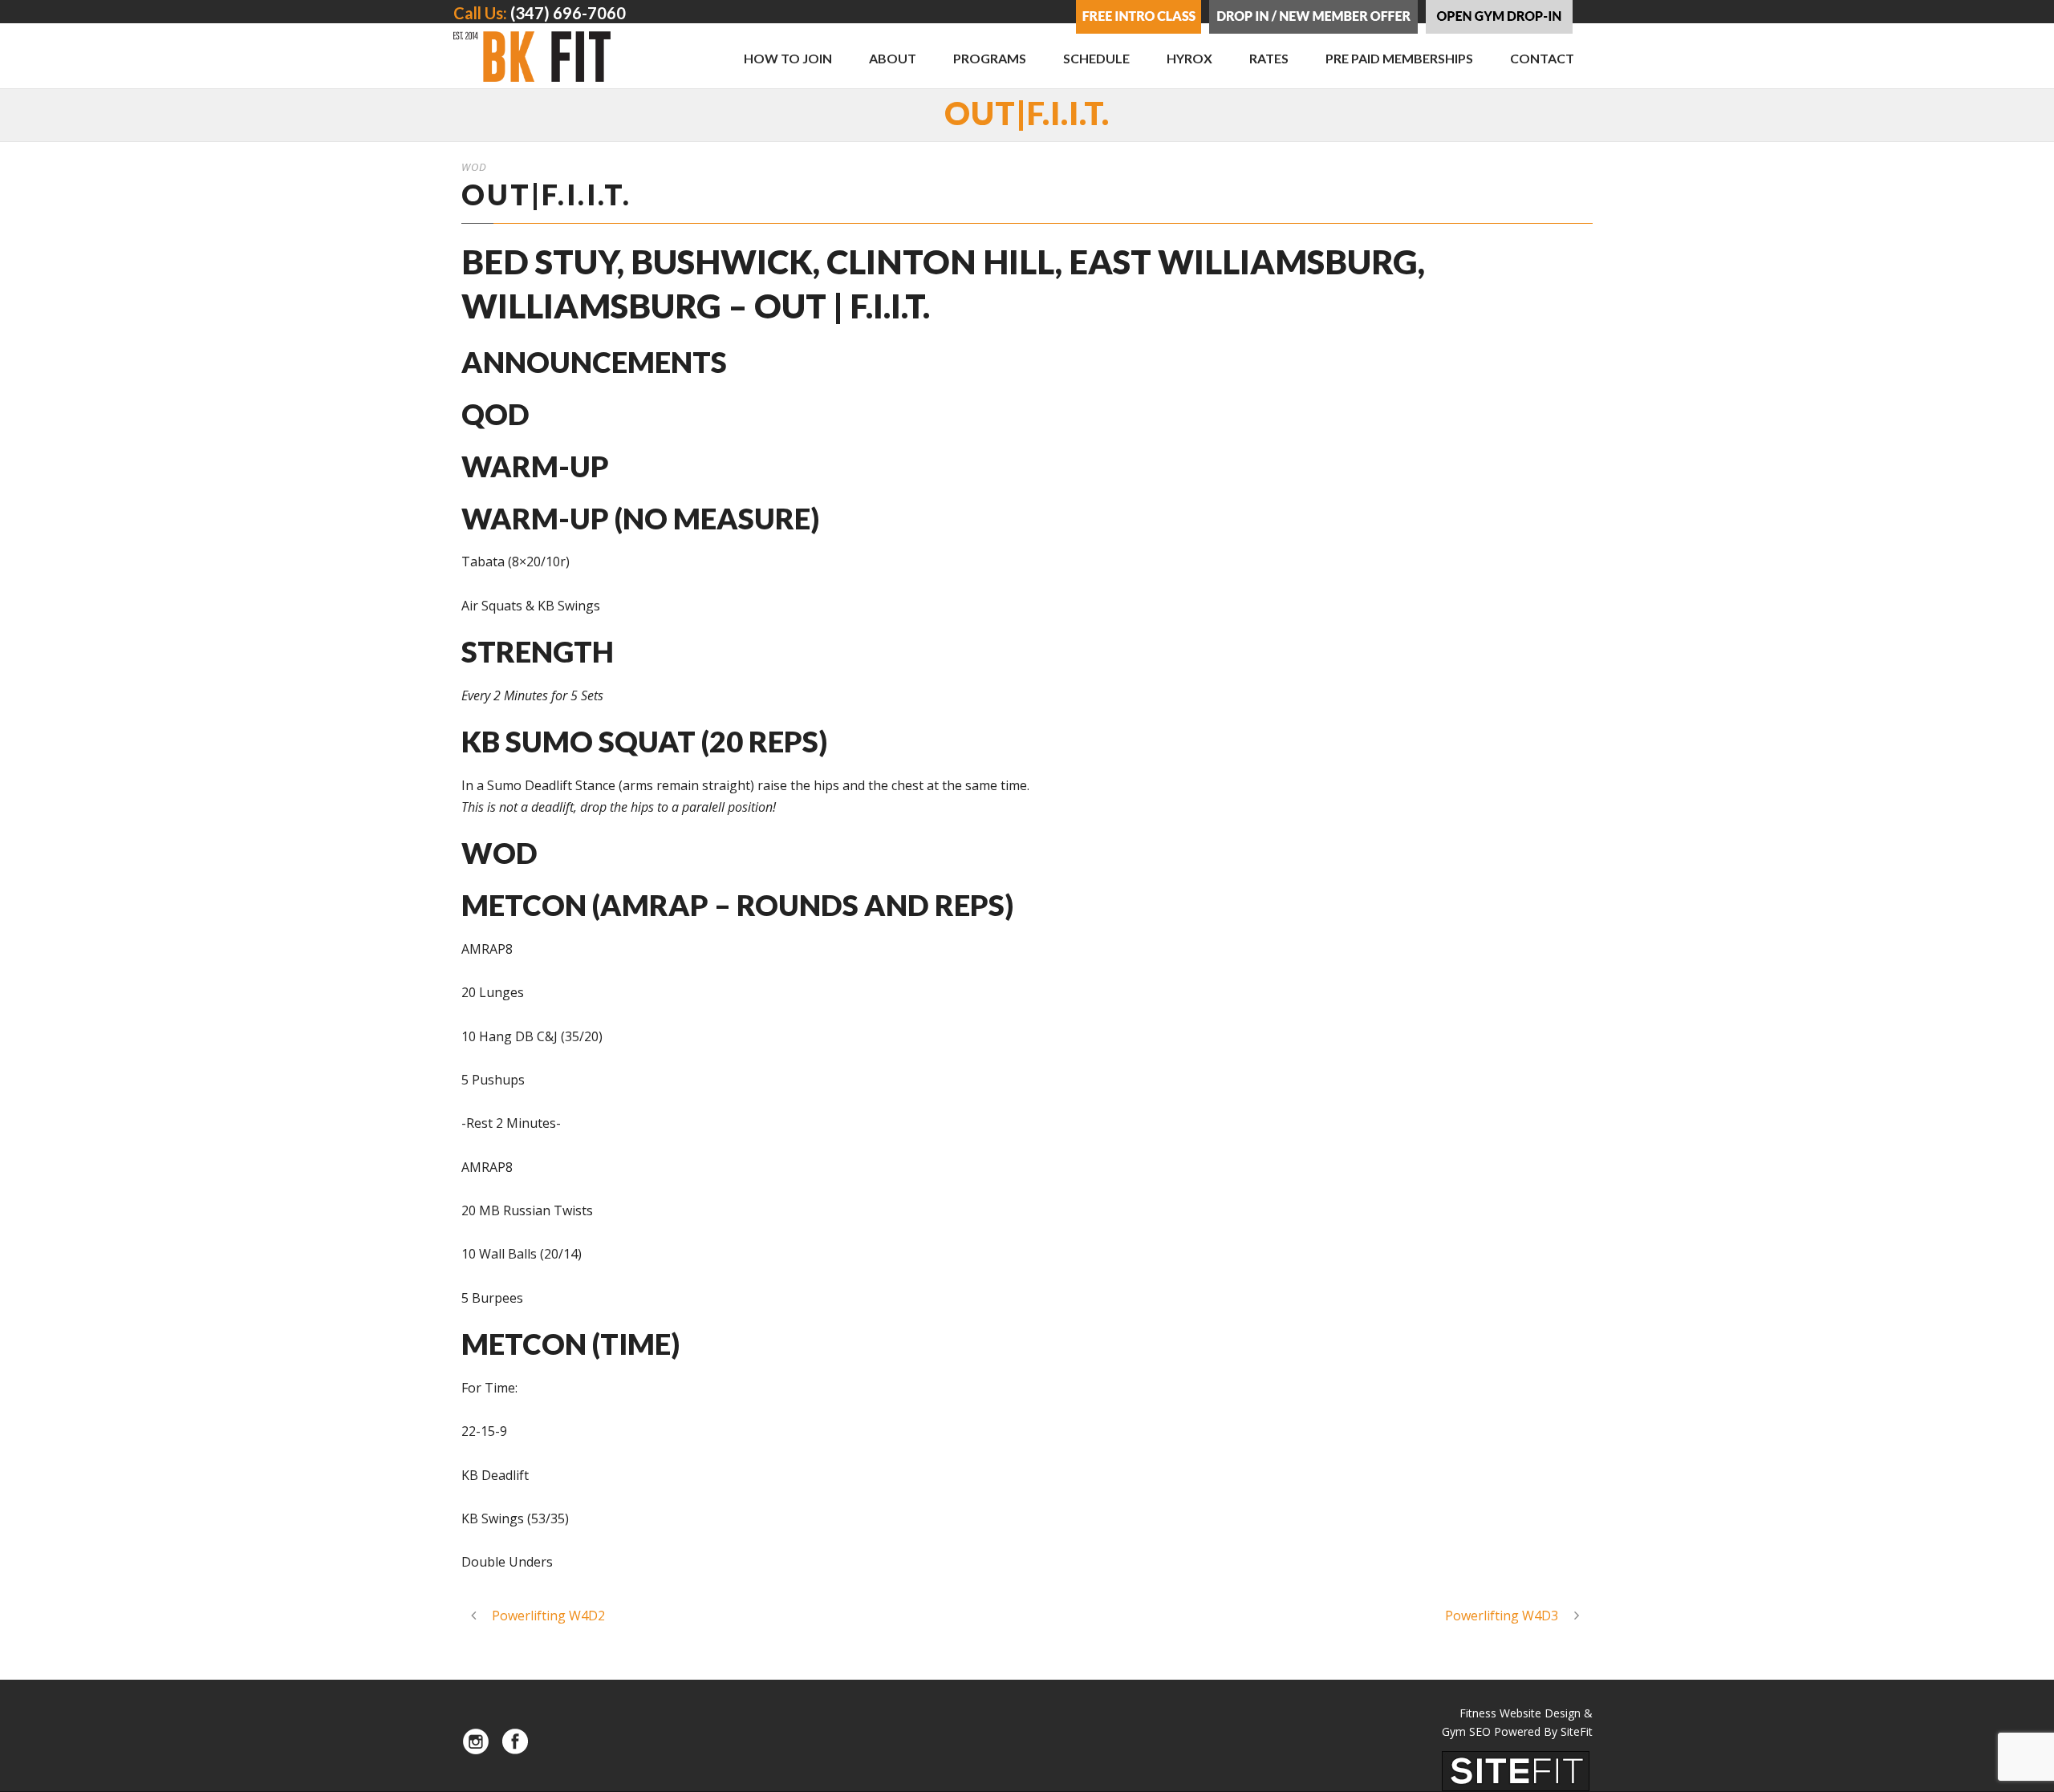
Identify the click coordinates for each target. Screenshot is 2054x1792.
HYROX (1189, 58)
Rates (1269, 58)
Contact (1542, 58)
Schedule (1096, 58)
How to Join (788, 58)
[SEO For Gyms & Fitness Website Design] (1516, 1770)
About (893, 58)
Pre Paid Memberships (1399, 58)
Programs (990, 58)
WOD (474, 167)
